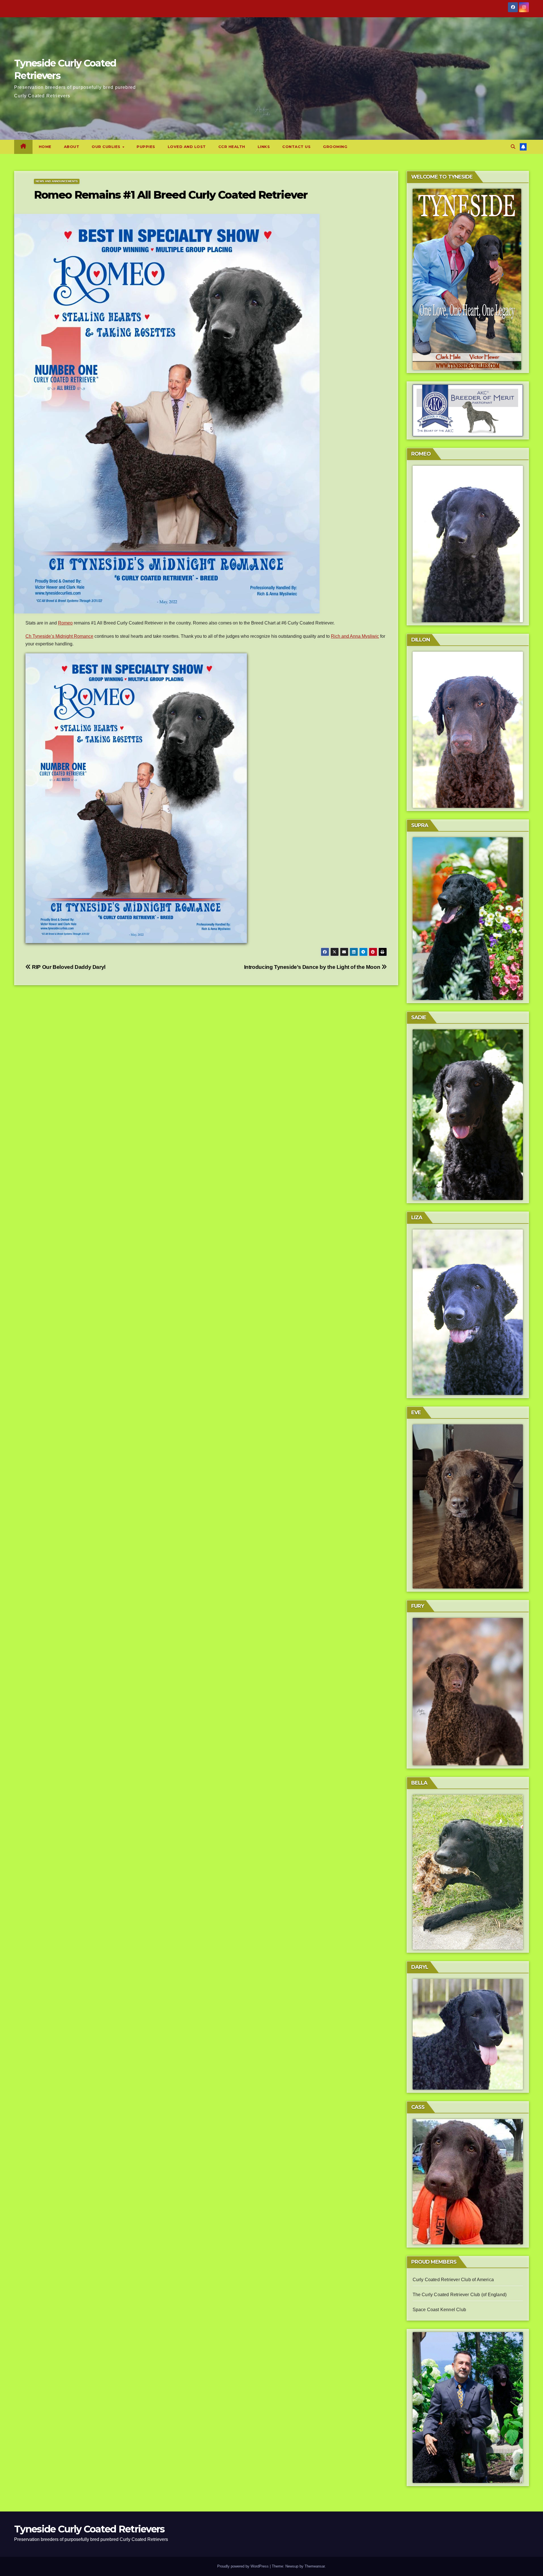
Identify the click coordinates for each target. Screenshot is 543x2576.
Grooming (335, 147)
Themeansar (315, 2566)
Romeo (65, 623)
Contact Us (296, 147)
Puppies (146, 147)
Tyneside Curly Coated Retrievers (89, 2529)
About (72, 147)
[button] (513, 147)
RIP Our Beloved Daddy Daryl (68, 967)
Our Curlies (107, 147)
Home (45, 147)
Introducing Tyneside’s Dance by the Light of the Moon (313, 967)
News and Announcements (57, 181)
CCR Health (232, 147)
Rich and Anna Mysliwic (355, 636)
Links (264, 147)
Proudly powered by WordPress (244, 2566)
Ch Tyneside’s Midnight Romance (59, 636)
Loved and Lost (187, 147)
